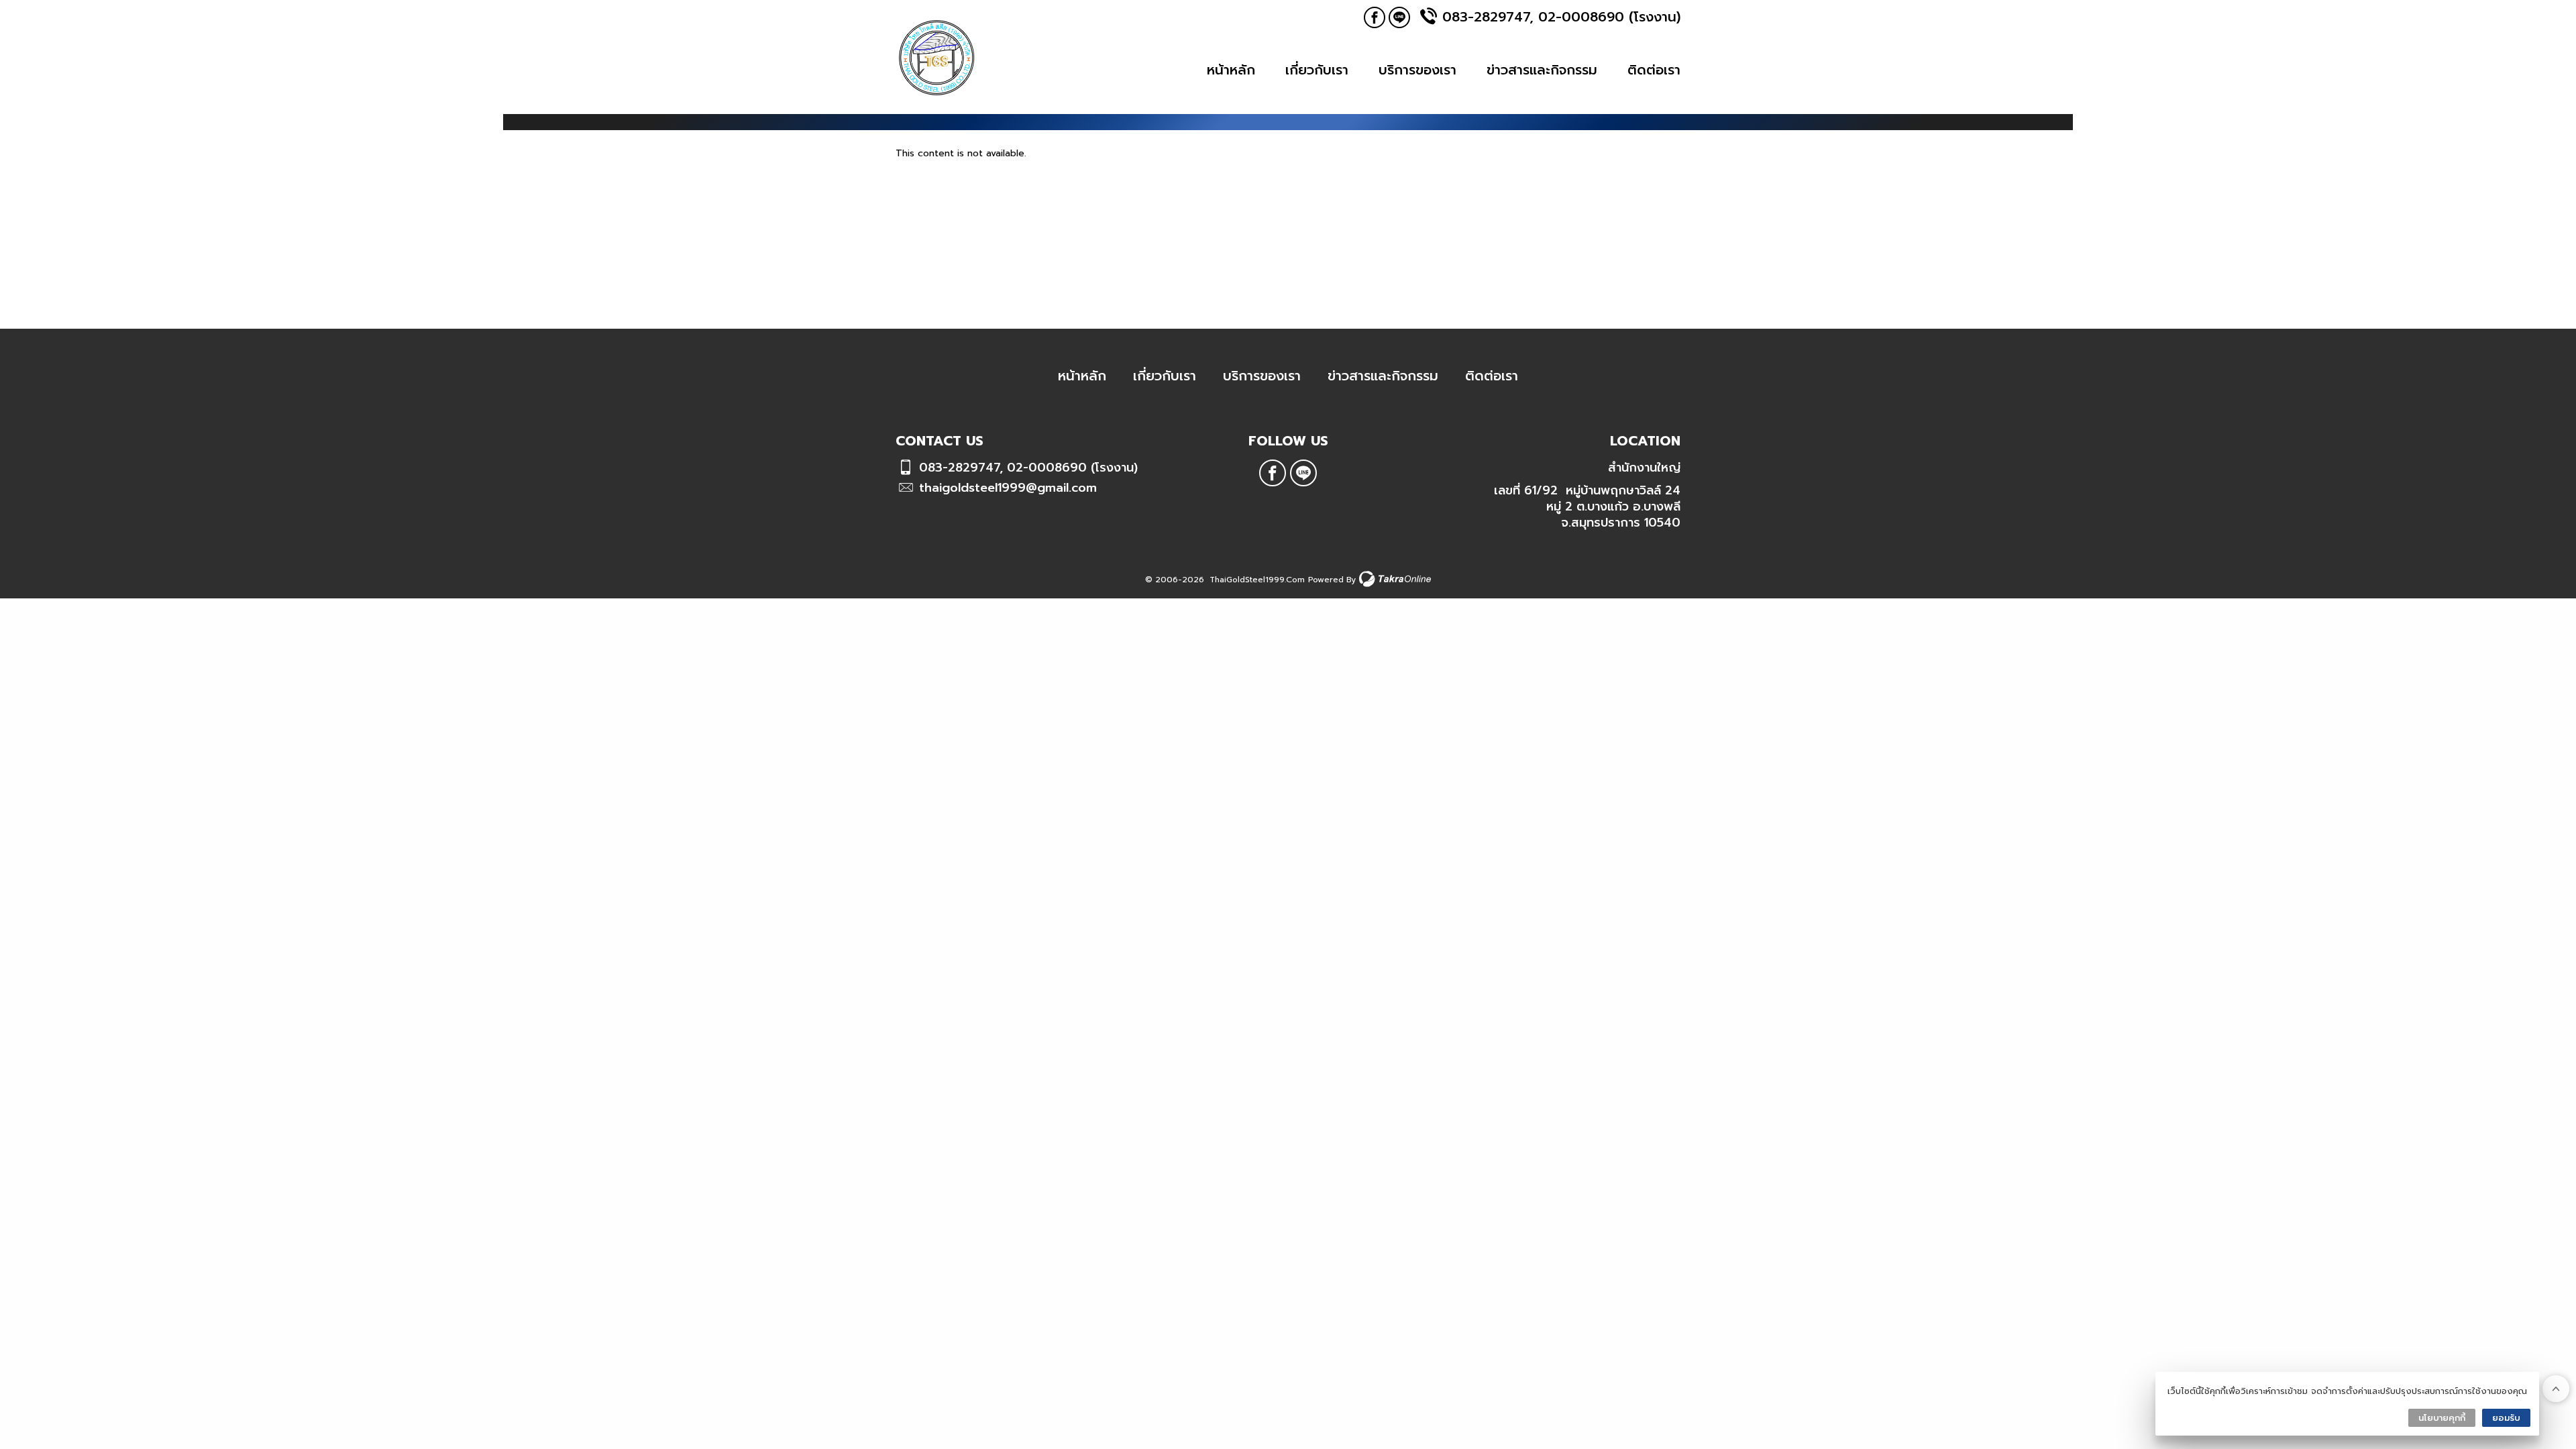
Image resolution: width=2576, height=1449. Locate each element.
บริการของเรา (1417, 70)
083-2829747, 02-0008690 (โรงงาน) (1561, 17)
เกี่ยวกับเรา (1317, 70)
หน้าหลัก (1231, 70)
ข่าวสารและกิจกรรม (1542, 70)
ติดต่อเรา (1654, 70)
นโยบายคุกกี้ (2442, 1418)
